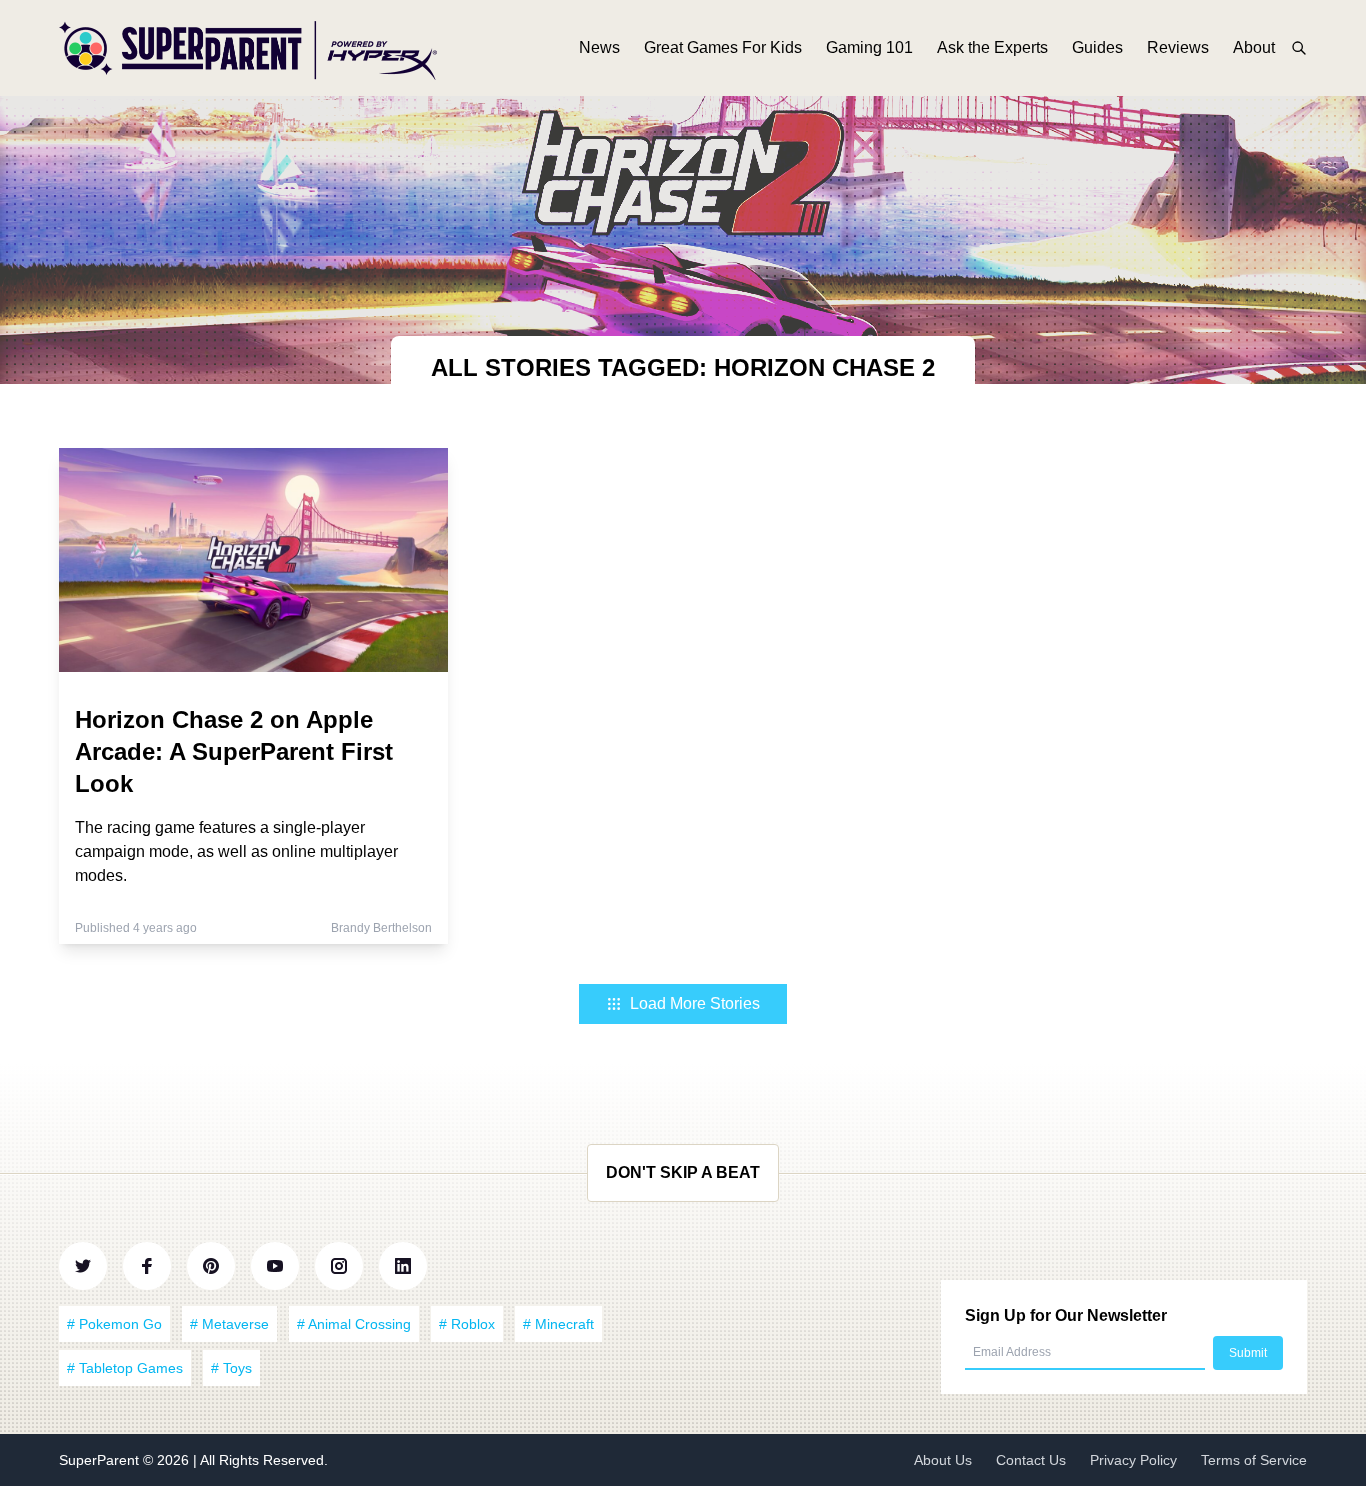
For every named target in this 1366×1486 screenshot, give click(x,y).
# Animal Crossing (354, 1324)
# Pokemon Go (114, 1324)
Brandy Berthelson (381, 928)
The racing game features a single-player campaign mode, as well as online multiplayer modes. (236, 851)
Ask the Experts (992, 47)
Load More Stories (695, 1003)
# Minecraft (558, 1324)
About (1254, 47)
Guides (1097, 47)
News (599, 47)
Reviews (1178, 47)
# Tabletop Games (125, 1368)
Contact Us (1031, 1460)
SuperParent (101, 1460)
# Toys (231, 1368)
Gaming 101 (869, 47)
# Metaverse (229, 1324)
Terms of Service (1254, 1460)
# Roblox (467, 1324)
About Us (943, 1460)
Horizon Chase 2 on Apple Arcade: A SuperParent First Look (234, 751)
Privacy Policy (1133, 1460)
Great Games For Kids (723, 47)
